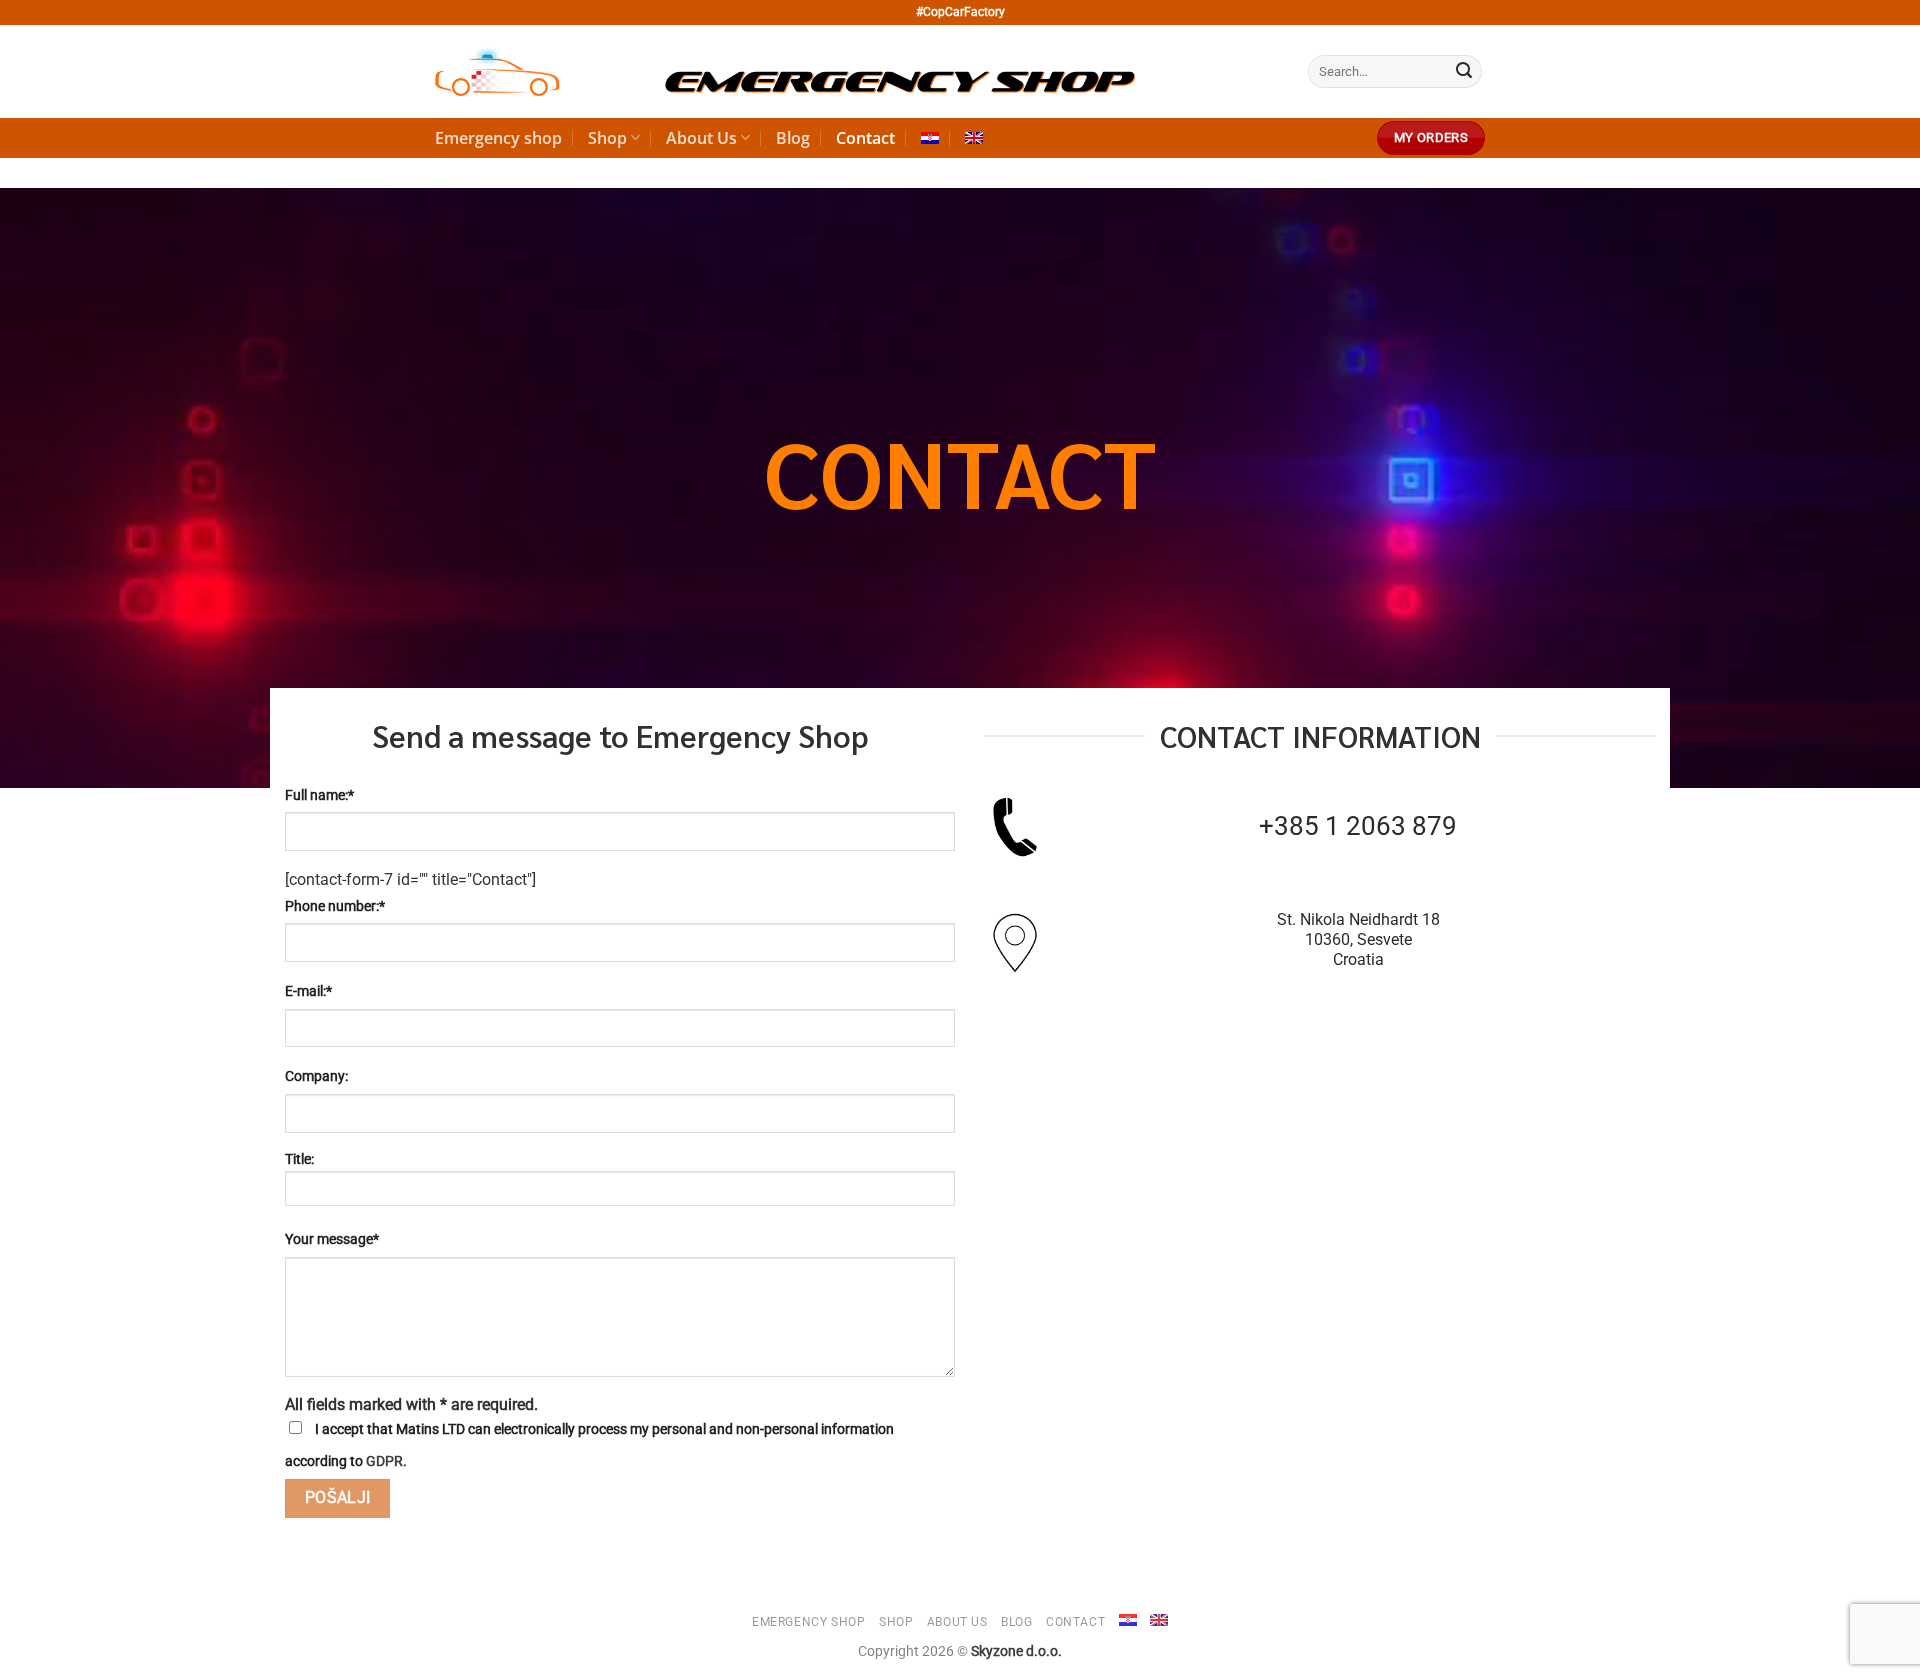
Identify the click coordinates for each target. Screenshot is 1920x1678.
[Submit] (1464, 72)
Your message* (332, 1239)
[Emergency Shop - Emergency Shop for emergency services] (785, 72)
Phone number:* (335, 906)
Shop (607, 138)
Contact (865, 138)
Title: (299, 1159)
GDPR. (386, 1461)
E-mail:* (308, 991)
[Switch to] (930, 138)
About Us (701, 138)
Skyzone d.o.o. (1016, 1651)
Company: (316, 1076)
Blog (793, 138)
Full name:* (319, 795)
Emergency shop (498, 138)
